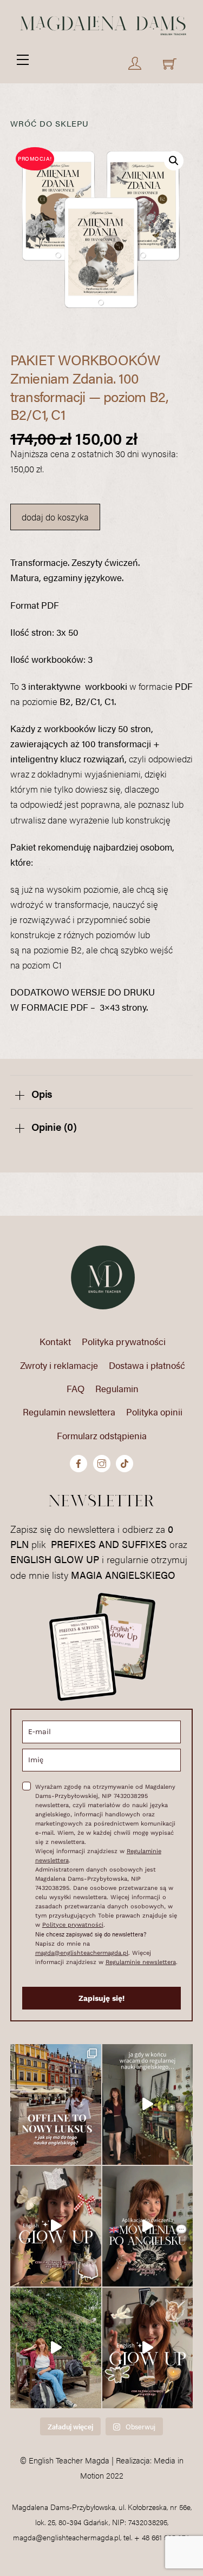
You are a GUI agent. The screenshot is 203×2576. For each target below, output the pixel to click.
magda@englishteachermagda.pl (82, 1953)
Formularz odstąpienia (102, 1435)
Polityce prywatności (73, 1925)
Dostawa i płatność (147, 1365)
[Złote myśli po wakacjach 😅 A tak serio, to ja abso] (56, 2104)
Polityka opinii (154, 1412)
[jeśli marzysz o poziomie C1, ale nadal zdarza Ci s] (56, 2226)
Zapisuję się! (101, 1998)
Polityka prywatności (124, 1341)
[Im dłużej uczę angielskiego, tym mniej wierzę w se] (56, 2348)
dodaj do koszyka (55, 517)
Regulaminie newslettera (141, 1962)
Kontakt (55, 1341)
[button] (174, 161)
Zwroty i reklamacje (59, 1365)
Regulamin (117, 1388)
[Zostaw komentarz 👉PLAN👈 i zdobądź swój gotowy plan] (148, 2104)
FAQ (76, 1388)
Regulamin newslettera (69, 1412)
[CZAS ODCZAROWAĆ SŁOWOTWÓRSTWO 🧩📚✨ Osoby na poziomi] (148, 2348)
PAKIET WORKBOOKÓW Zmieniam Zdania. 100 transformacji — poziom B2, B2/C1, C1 (89, 387)
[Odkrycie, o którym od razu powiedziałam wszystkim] (148, 2226)
